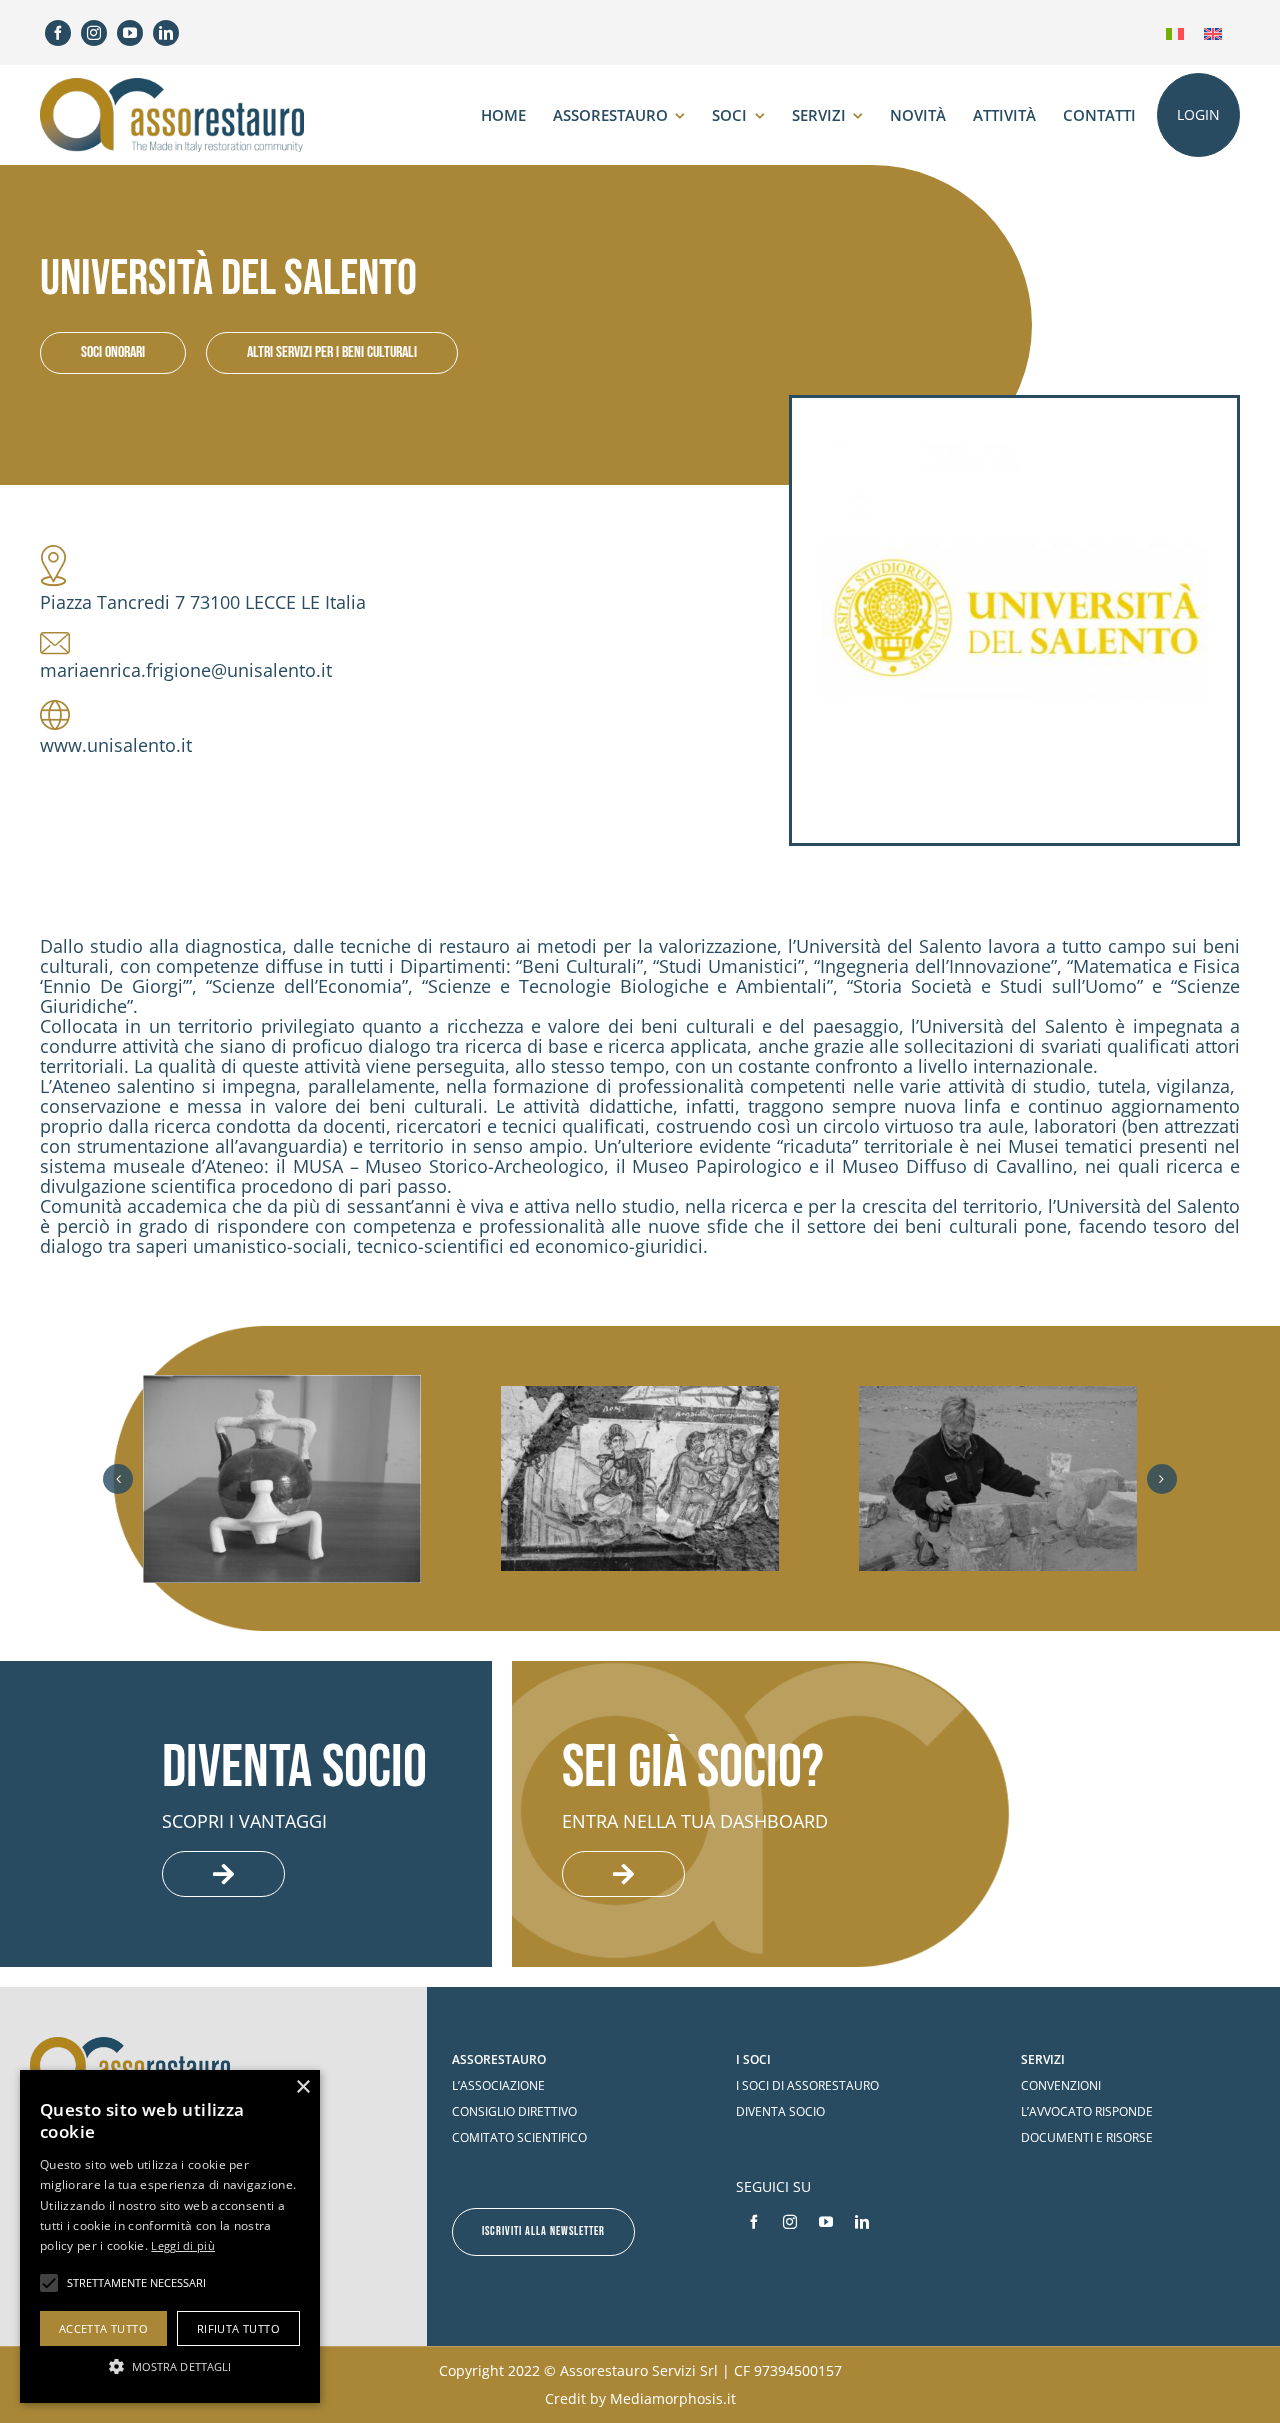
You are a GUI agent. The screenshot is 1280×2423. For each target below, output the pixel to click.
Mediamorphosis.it (673, 2398)
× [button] (302, 2087)
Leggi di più (183, 2245)
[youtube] (130, 33)
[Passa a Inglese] (1213, 32)
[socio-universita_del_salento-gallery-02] (640, 1478)
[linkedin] (166, 33)
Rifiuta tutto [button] (238, 2328)
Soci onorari (113, 352)
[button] (118, 1479)
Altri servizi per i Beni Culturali (332, 352)
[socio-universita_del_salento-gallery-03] (998, 1478)
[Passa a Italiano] (1175, 32)
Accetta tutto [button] (103, 2328)
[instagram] (94, 33)
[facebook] (58, 33)
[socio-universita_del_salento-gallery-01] (282, 1479)
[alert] (170, 2236)
